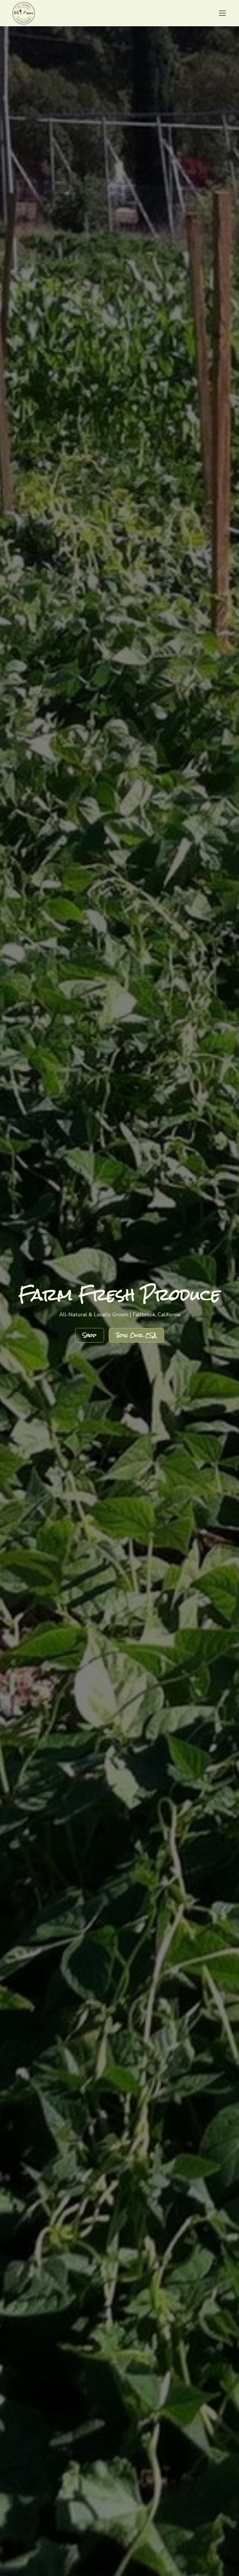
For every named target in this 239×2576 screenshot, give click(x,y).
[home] (24, 13)
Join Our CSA (136, 1335)
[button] (221, 13)
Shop (90, 1335)
